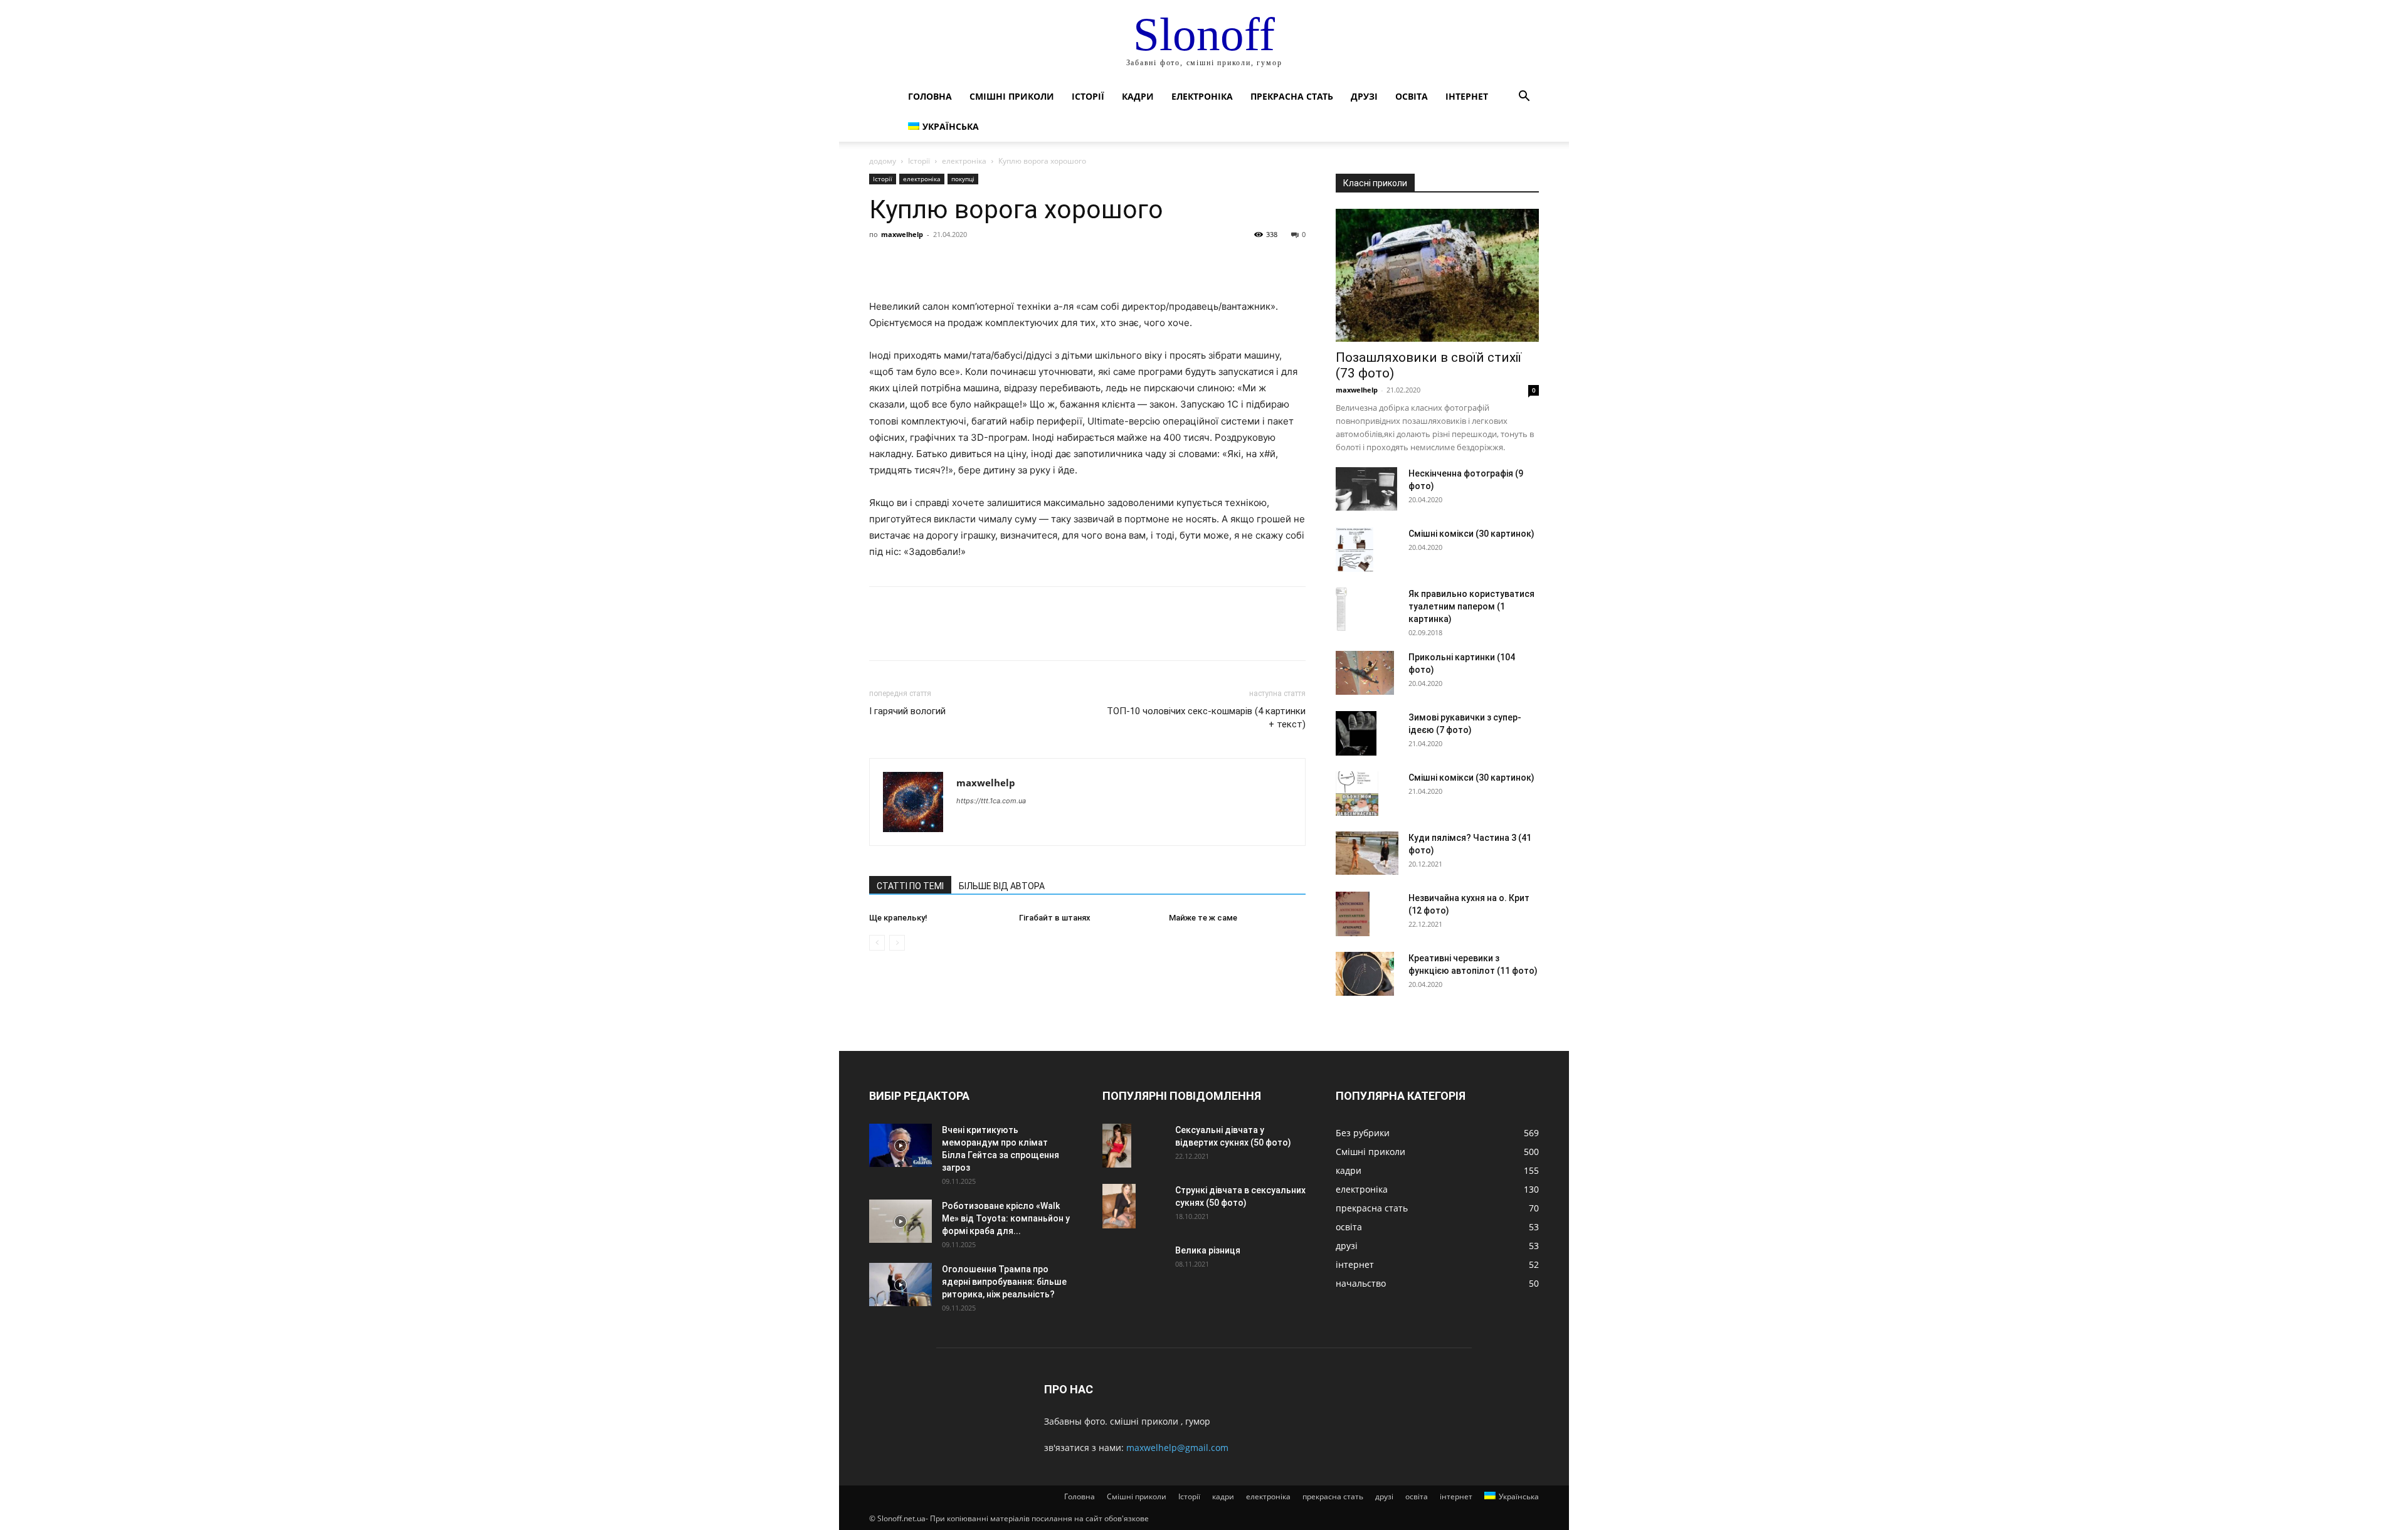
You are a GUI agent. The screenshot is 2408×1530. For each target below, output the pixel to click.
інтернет (1467, 96)
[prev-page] (877, 943)
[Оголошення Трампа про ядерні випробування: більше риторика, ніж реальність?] (900, 1285)
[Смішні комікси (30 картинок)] (1354, 550)
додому (883, 161)
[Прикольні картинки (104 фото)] (1365, 673)
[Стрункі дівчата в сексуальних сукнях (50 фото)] (1119, 1206)
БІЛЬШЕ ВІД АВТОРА (1002, 886)
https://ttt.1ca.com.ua (991, 801)
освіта (1412, 96)
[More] (998, 263)
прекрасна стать (1292, 96)
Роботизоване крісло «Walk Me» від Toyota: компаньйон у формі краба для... (1006, 1218)
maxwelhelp (902, 234)
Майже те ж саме (1203, 918)
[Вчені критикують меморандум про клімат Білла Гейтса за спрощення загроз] (900, 1145)
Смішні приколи (1012, 96)
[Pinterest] (939, 263)
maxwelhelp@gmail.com (1177, 1448)
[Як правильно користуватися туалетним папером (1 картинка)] (1341, 609)
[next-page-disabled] (897, 943)
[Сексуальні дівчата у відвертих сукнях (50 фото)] (1117, 1146)
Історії (1088, 96)
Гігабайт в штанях (1055, 918)
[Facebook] (882, 263)
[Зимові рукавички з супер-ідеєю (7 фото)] (1356, 733)
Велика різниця (1208, 1250)
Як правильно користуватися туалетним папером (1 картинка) (1471, 606)
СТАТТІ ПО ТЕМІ (910, 886)
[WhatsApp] (968, 263)
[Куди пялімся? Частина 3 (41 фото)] (1367, 853)
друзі (1364, 96)
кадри (1138, 96)
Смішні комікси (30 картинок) (1471, 534)
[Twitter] (911, 263)
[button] (1524, 98)
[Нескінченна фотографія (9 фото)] (1366, 489)
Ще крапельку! (898, 918)
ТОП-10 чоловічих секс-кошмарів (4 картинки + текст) (1206, 718)
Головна (930, 96)
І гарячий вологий (907, 711)
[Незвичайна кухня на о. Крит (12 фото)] (1353, 914)
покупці (963, 179)
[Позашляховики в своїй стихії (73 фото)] (1437, 275)
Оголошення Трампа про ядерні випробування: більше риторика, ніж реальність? (1004, 1282)
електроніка (1202, 96)
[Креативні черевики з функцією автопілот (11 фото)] (1365, 974)
